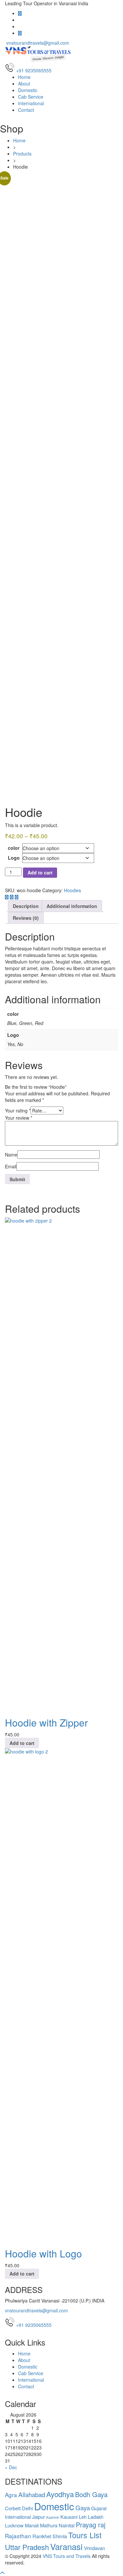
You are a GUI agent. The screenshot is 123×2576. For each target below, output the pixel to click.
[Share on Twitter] (12, 897)
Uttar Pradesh (27, 2547)
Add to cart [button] (22, 1743)
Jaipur (39, 2517)
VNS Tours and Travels (67, 2556)
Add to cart (40, 872)
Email (11, 1166)
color (14, 848)
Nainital (67, 2525)
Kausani (69, 2517)
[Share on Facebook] (7, 897)
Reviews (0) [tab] (26, 918)
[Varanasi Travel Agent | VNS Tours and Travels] (39, 54)
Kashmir (53, 2517)
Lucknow (14, 2525)
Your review (19, 1118)
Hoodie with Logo (43, 2253)
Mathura (49, 2525)
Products (22, 154)
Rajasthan (18, 2536)
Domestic (28, 90)
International (31, 103)
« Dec (11, 2467)
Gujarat (99, 2508)
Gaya (83, 2507)
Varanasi (66, 2546)
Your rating (18, 1110)
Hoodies (72, 890)
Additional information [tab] (72, 906)
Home (24, 77)
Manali (32, 2525)
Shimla (60, 2536)
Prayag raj (91, 2525)
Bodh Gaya (91, 2494)
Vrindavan (94, 2548)
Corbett (13, 2508)
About (24, 83)
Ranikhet (42, 2536)
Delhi (27, 2508)
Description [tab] (26, 906)
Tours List (85, 2535)
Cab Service (31, 97)
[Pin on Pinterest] (17, 897)
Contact (26, 110)
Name (11, 1155)
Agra (11, 2495)
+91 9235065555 (34, 2325)
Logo (14, 858)
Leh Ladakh (91, 2517)
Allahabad (32, 2494)
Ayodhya (60, 2494)
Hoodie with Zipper (46, 1722)
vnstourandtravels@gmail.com (37, 43)
